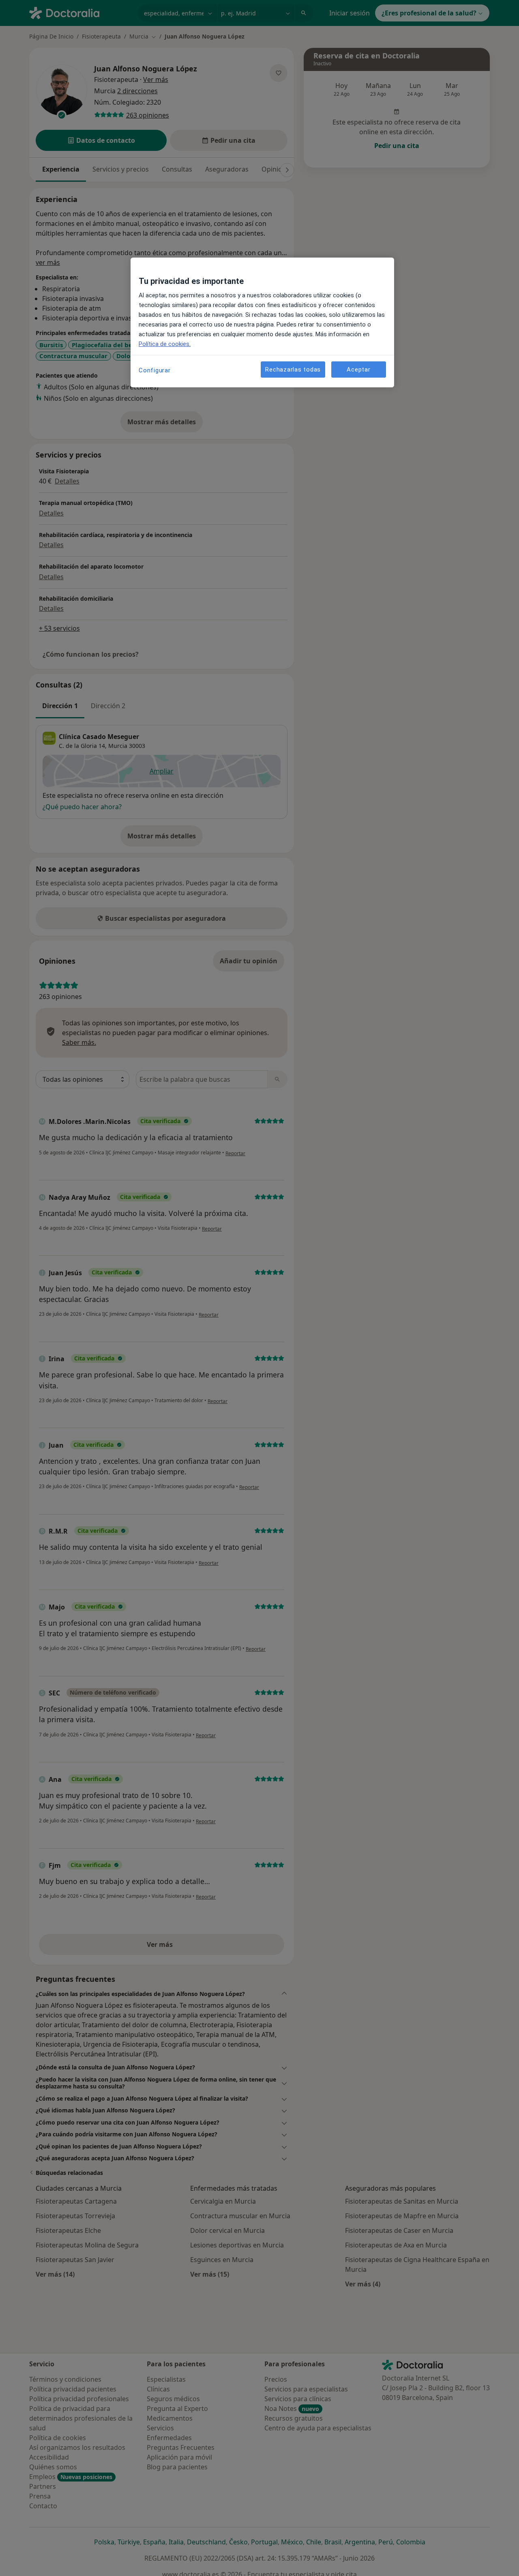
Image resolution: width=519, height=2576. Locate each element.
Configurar (155, 370)
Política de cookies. (165, 344)
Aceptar (358, 370)
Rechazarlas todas (293, 370)
